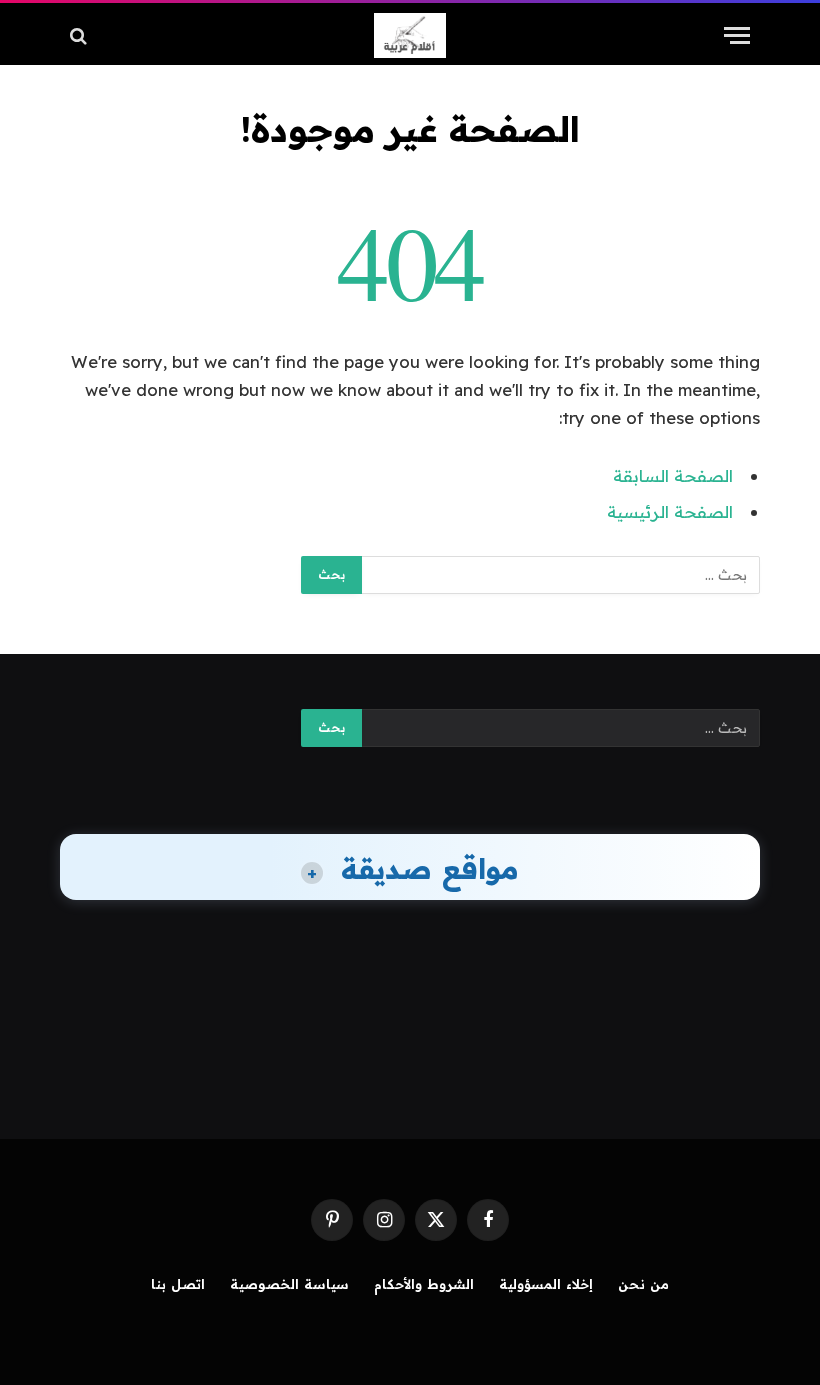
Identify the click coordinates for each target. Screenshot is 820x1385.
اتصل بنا (178, 1284)
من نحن (643, 1284)
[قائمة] (737, 35)
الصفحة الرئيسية (670, 511)
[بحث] (80, 35)
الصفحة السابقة (673, 475)
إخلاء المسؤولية (546, 1284)
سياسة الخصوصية (289, 1284)
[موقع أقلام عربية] (410, 35)
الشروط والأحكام (424, 1284)
